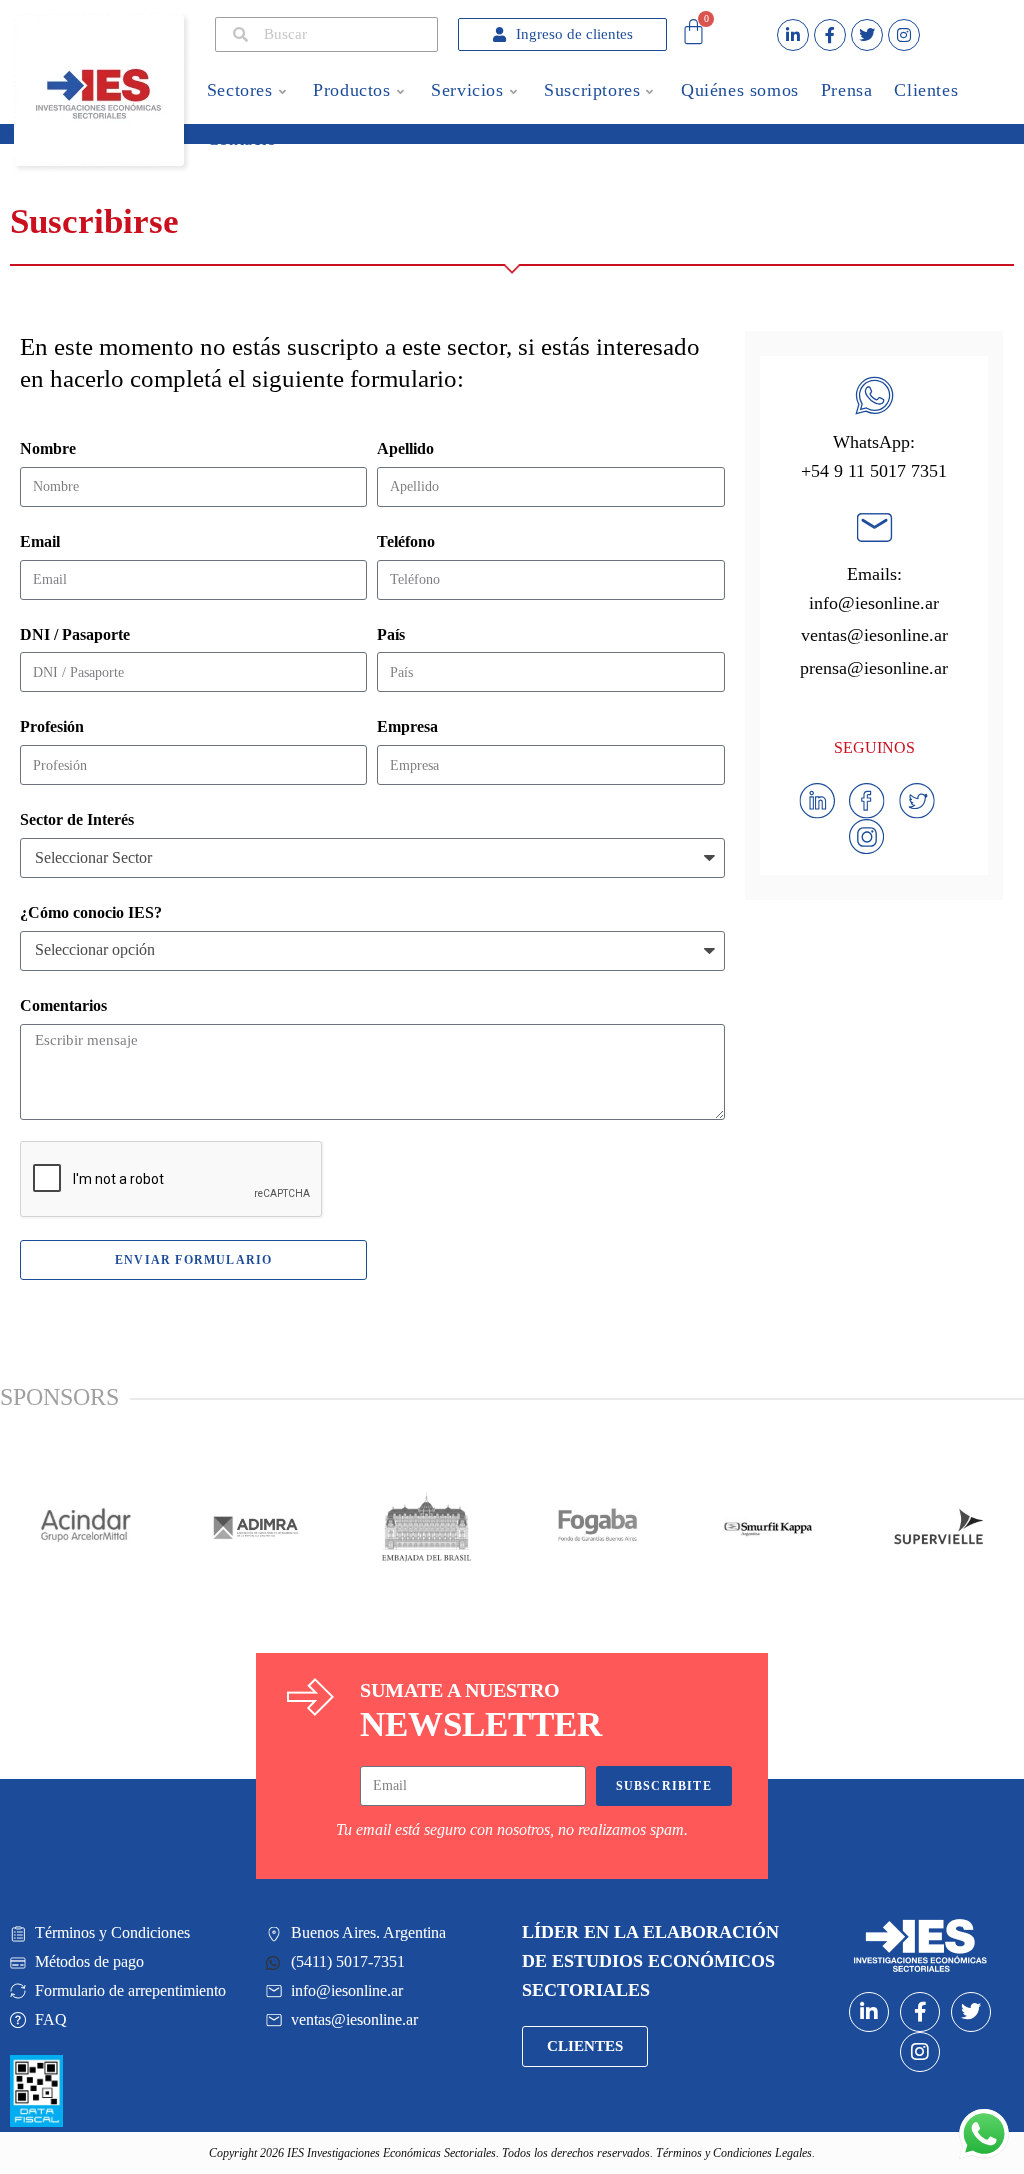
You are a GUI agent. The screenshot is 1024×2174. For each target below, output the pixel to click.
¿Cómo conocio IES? (91, 912)
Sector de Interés (77, 819)
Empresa (407, 726)
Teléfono (406, 541)
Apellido (405, 448)
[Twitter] (867, 35)
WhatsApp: (874, 442)
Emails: (874, 574)
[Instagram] (904, 35)
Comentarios (63, 1005)
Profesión (52, 726)
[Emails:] (874, 527)
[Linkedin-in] (793, 35)
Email (40, 541)
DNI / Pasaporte (75, 634)
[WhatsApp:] (874, 395)
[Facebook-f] (830, 35)
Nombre (48, 448)
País (391, 634)
